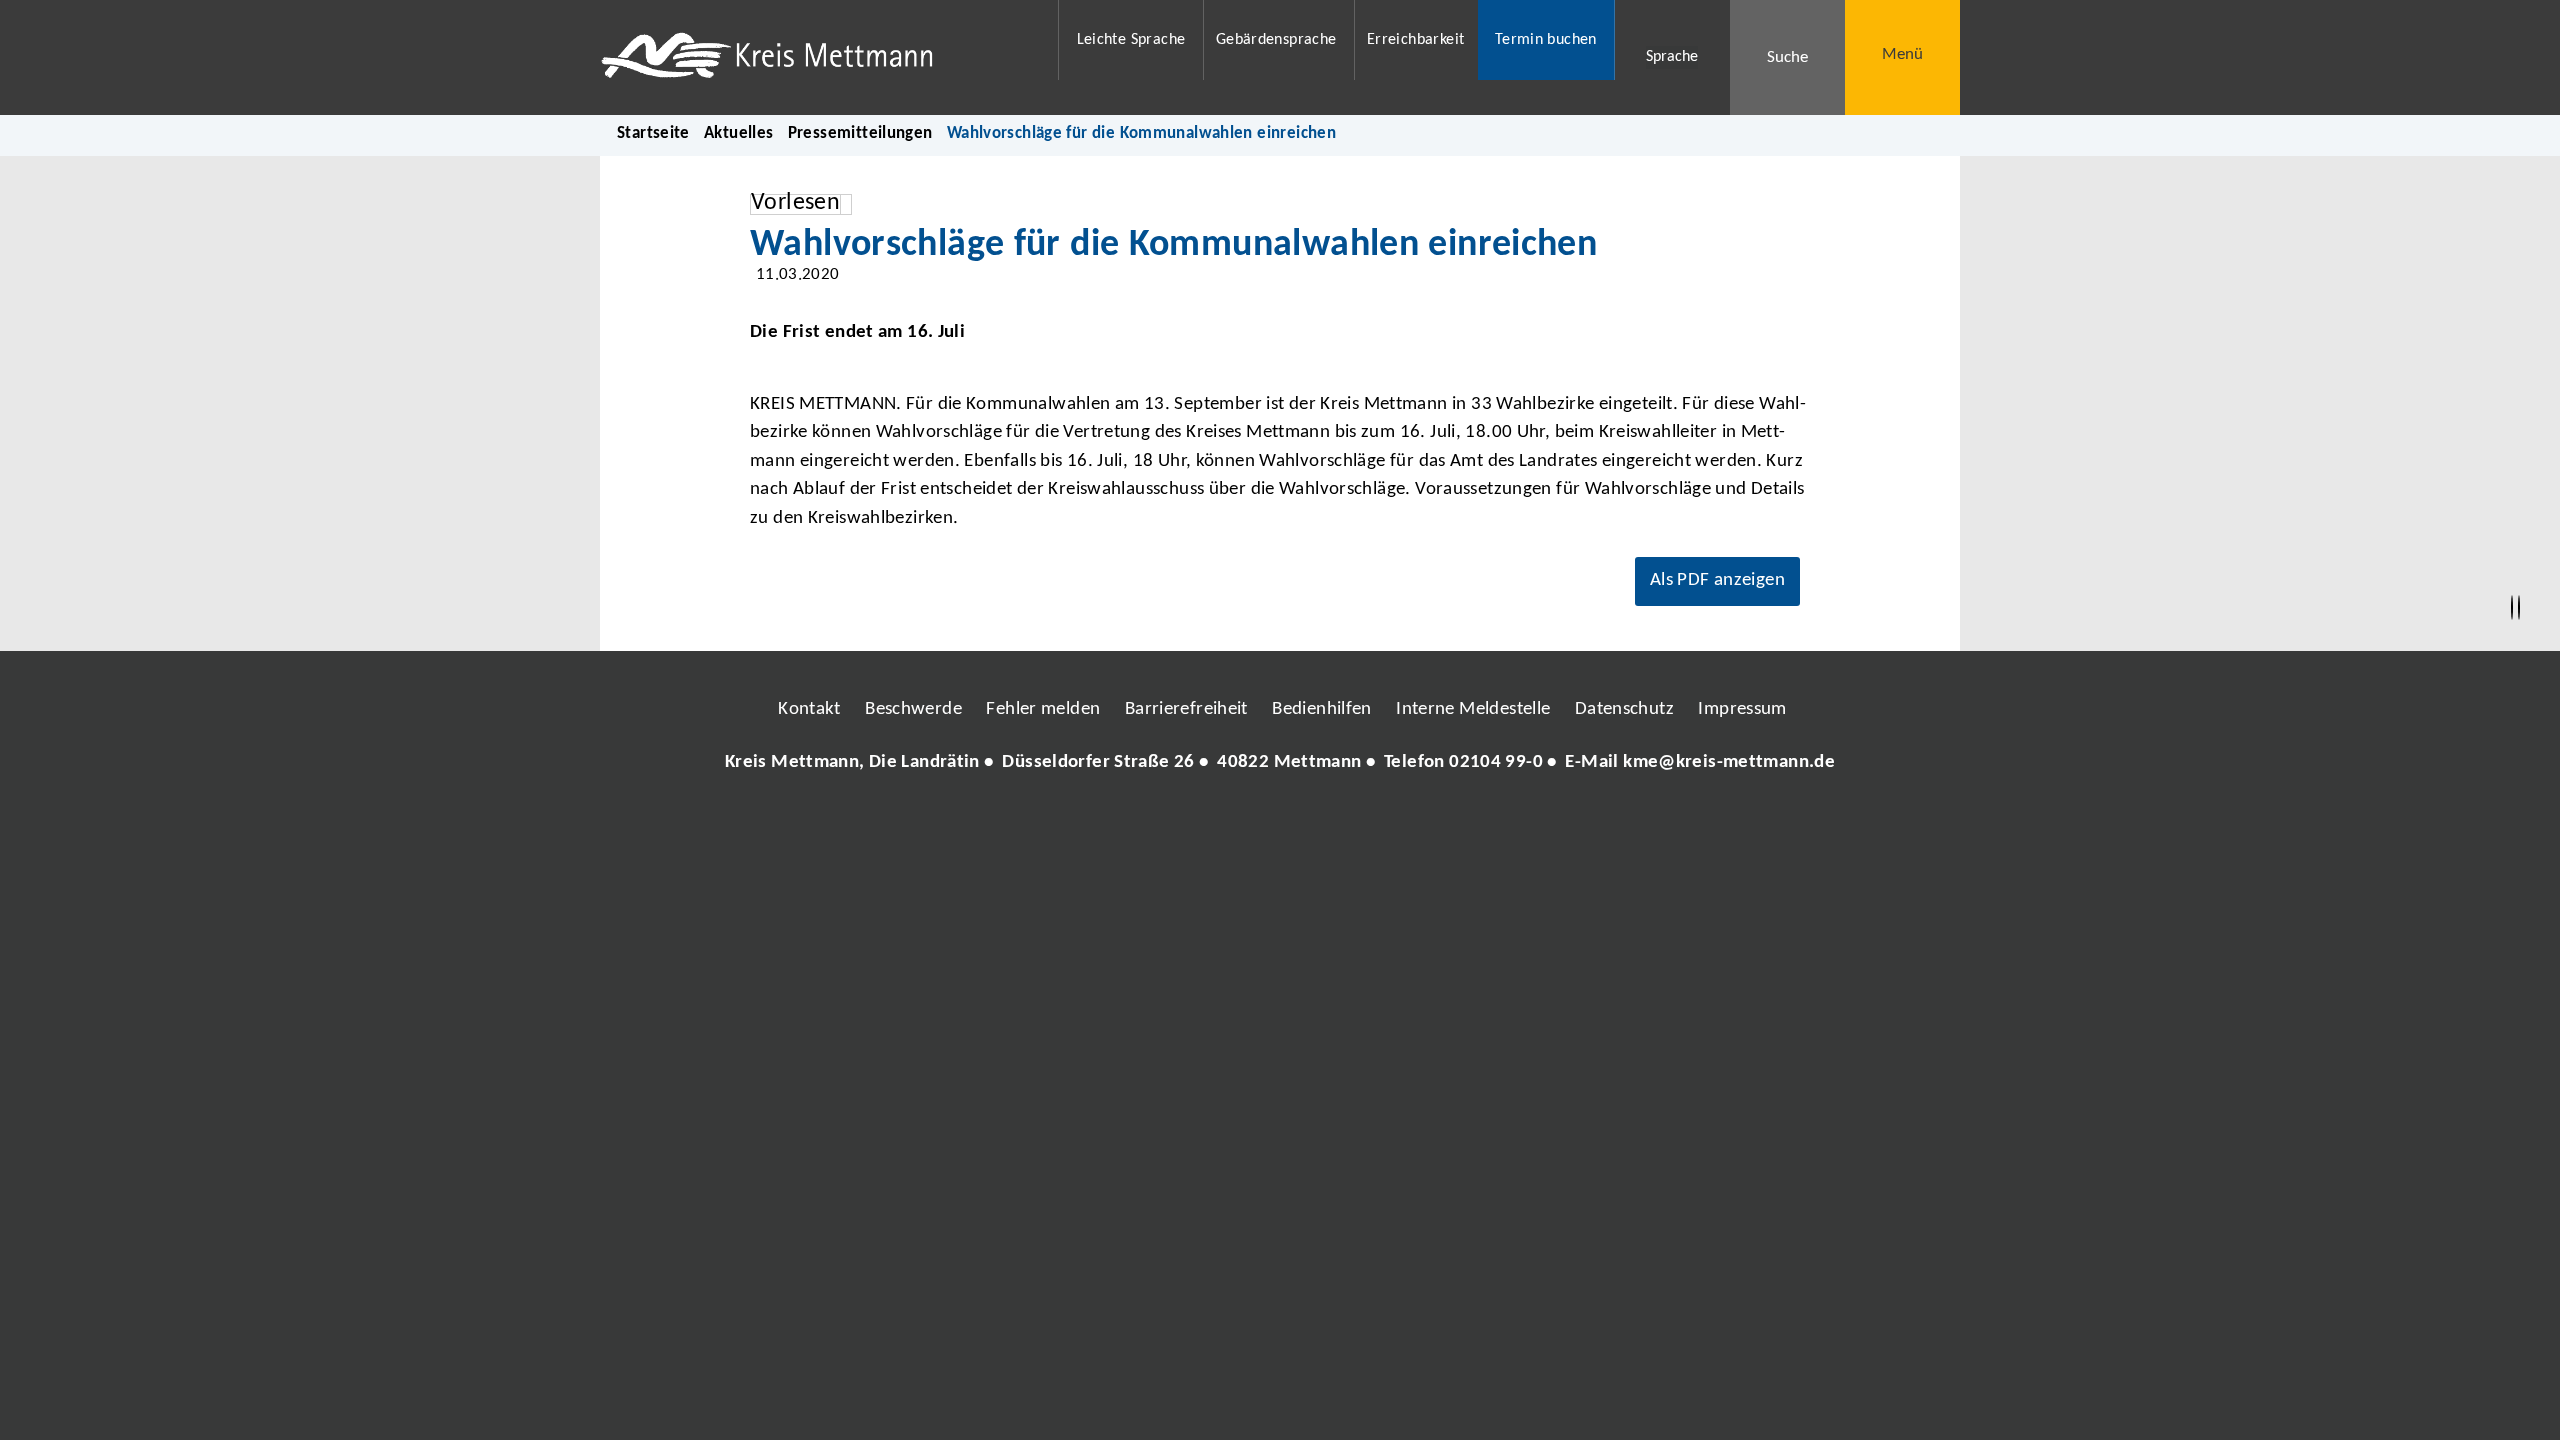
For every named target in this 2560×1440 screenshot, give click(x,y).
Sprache (1672, 57)
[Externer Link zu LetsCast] (1413, 823)
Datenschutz (1624, 709)
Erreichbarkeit (1415, 40)
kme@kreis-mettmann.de (1729, 762)
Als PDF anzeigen (1717, 580)
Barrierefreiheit (1186, 709)
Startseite (653, 133)
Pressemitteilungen (860, 133)
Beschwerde (913, 709)
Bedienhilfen (1322, 709)
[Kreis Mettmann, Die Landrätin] (1280, 763)
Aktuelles (738, 133)
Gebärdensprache (1276, 40)
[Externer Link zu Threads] (1233, 823)
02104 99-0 (1496, 762)
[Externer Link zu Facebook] (1143, 823)
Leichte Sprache (1131, 40)
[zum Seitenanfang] (2519, 608)
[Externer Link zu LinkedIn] (1278, 823)
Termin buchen (1546, 40)
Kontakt (809, 709)
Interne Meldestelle (1473, 709)
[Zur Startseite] (816, 57)
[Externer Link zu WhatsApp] (1368, 823)
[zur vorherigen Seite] (2512, 608)
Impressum (1742, 709)
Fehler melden (1043, 709)
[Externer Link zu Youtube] (1323, 823)
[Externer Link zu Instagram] (1188, 823)
